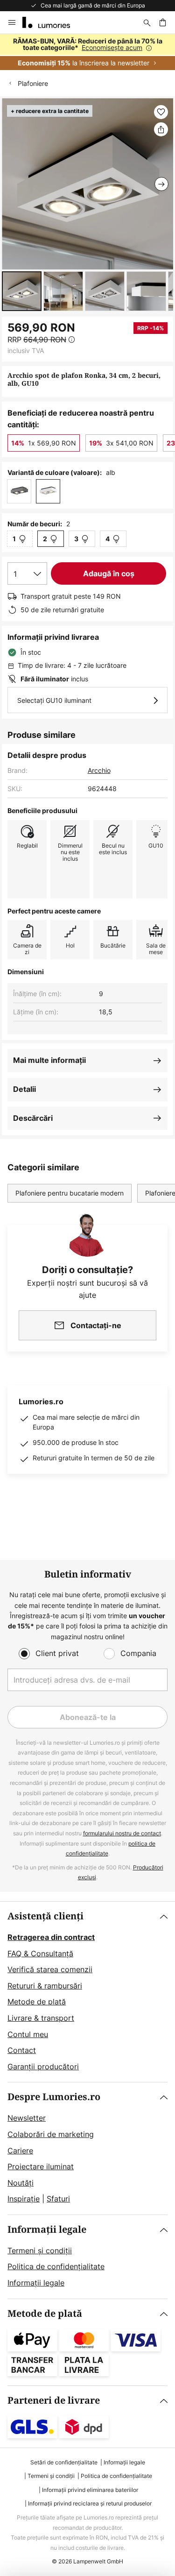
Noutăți (21, 2183)
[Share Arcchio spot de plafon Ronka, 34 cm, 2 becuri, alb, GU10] (161, 129)
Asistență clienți (45, 1916)
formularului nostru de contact (122, 1833)
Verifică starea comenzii (50, 1969)
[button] (22, 291)
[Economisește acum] (87, 52)
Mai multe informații (49, 1060)
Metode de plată (37, 2002)
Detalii (24, 1089)
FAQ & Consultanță (40, 1953)
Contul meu (28, 2034)
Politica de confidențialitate (56, 2266)
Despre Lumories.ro (54, 2097)
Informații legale (47, 2230)
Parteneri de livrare (54, 2401)
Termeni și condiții (40, 2250)
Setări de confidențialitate (64, 2462)
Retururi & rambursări (45, 1986)
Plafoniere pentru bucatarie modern (70, 1193)
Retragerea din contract (51, 1937)
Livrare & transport (41, 2018)
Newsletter (27, 2118)
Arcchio (99, 770)
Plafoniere (33, 83)
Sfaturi (58, 2199)
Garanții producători (43, 2066)
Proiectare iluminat (41, 2166)
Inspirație (24, 2199)
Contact (22, 2050)
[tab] (87, 1992)
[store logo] (52, 22)
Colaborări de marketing (51, 2134)
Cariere (20, 2151)
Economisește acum (112, 47)
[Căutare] (147, 22)
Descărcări (33, 1118)
